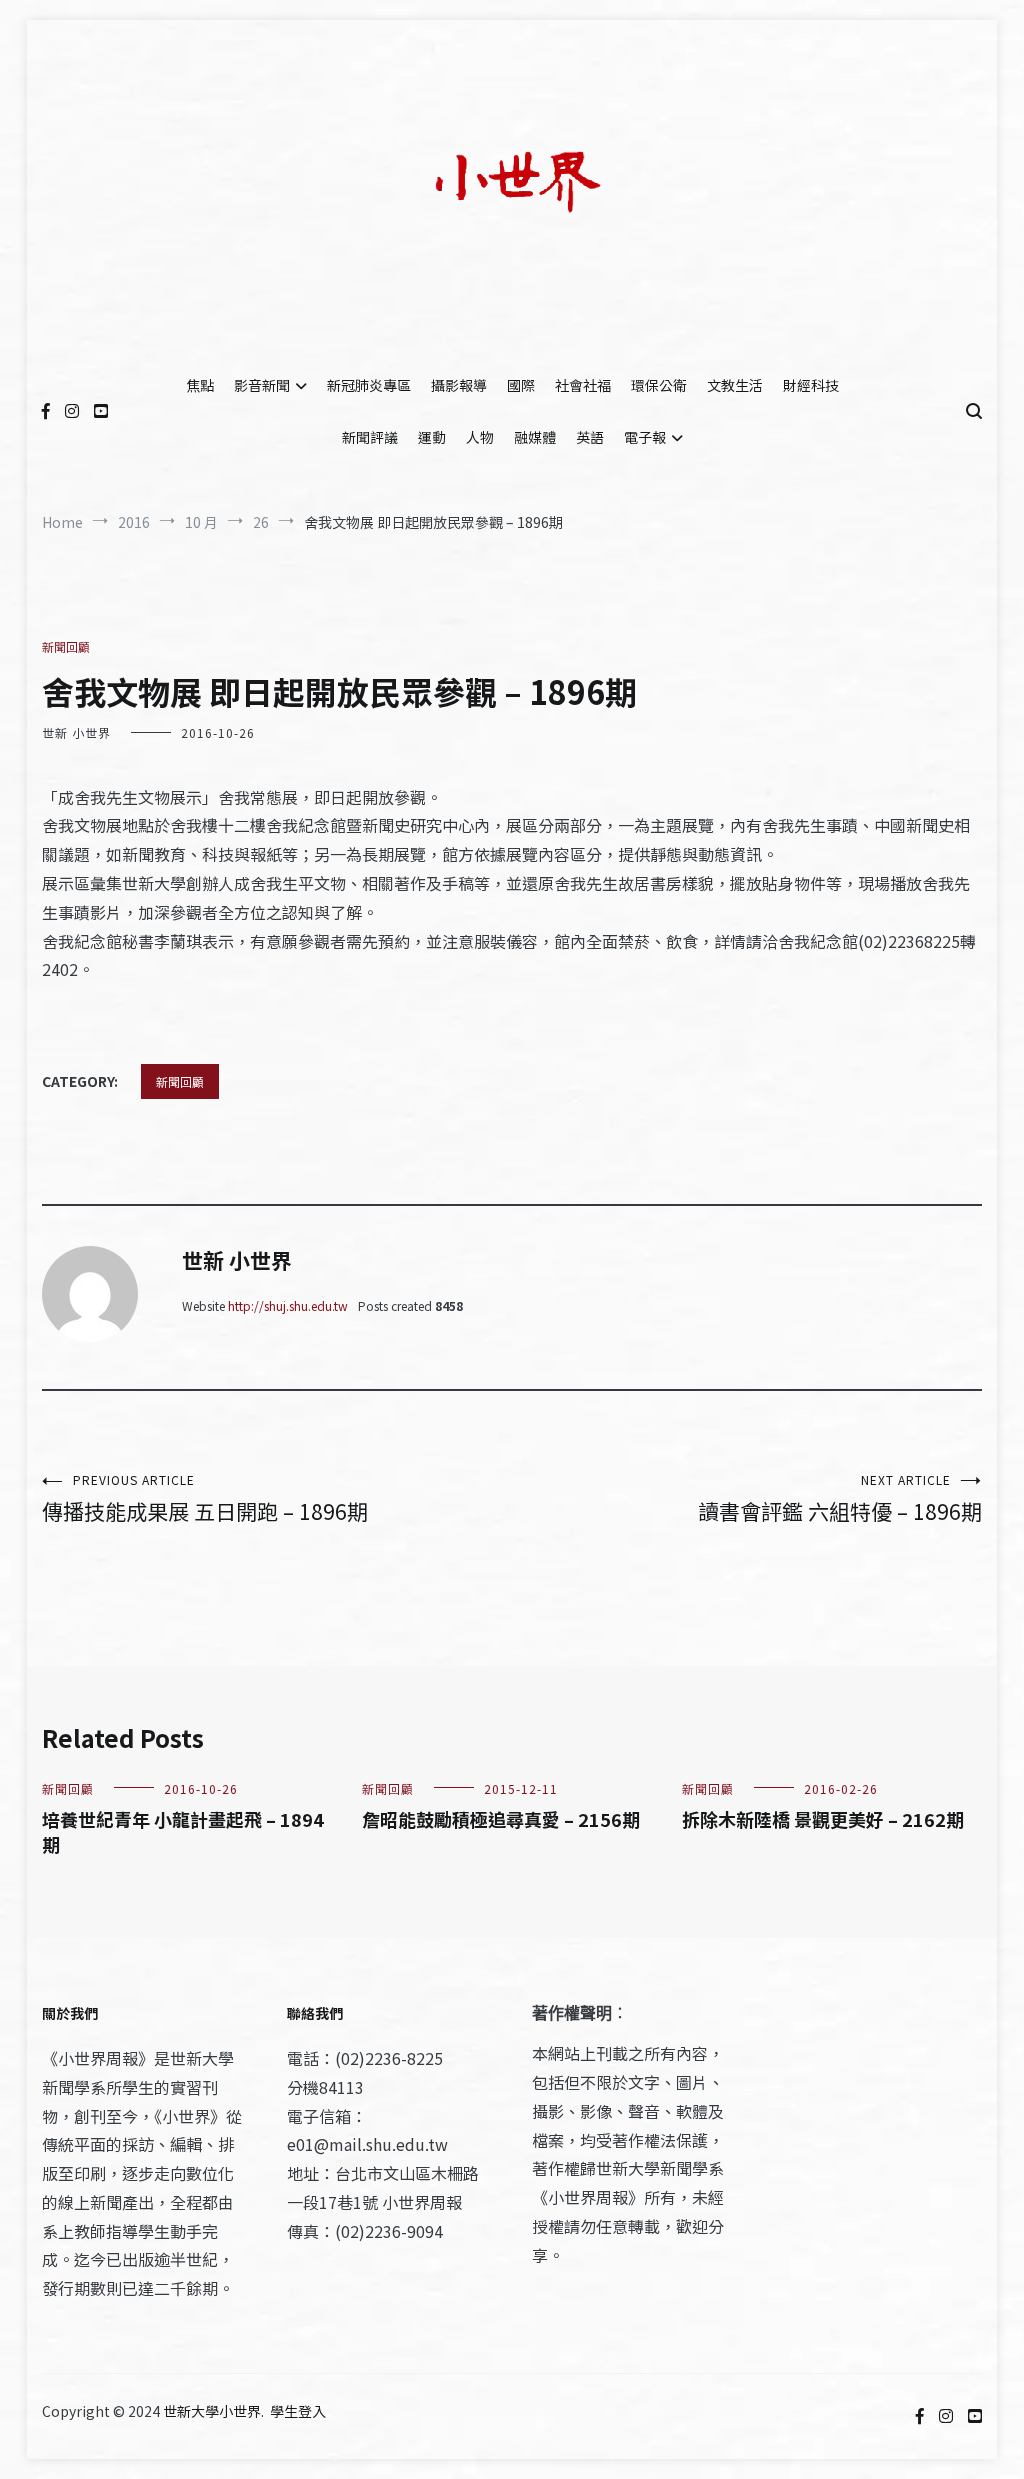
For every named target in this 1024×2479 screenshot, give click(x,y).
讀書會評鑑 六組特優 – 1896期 (840, 1498)
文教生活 (735, 385)
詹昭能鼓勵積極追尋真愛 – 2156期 (501, 1819)
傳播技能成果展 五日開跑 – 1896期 (205, 1498)
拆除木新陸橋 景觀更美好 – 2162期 (823, 1819)
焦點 (200, 385)
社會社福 (583, 385)
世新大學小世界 (212, 2411)
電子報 (645, 437)
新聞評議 (370, 437)
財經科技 (811, 385)
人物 (480, 437)
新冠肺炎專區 (369, 385)
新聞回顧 (66, 646)
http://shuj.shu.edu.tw (288, 1305)
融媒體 (535, 437)
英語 (590, 437)
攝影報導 (459, 385)
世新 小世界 (76, 732)
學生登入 (298, 2411)
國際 (521, 385)
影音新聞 (262, 385)
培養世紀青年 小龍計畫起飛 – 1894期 (183, 1831)
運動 (432, 437)
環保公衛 (659, 385)
